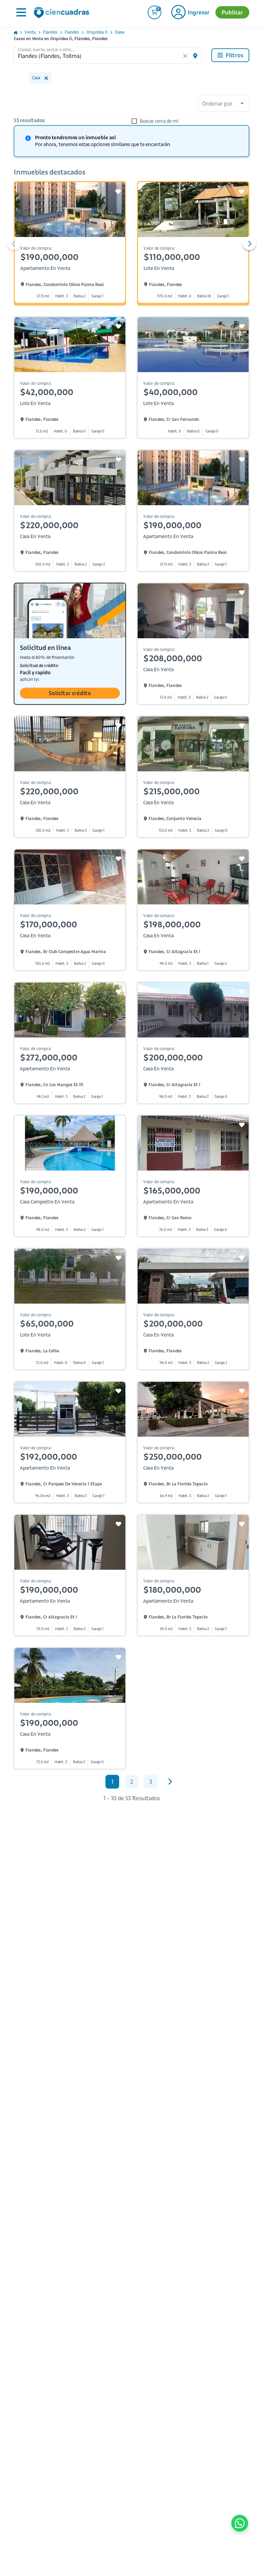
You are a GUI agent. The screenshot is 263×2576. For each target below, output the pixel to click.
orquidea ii (97, 32)
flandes (50, 32)
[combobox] (224, 104)
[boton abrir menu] (21, 12)
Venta (30, 32)
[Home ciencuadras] (63, 13)
